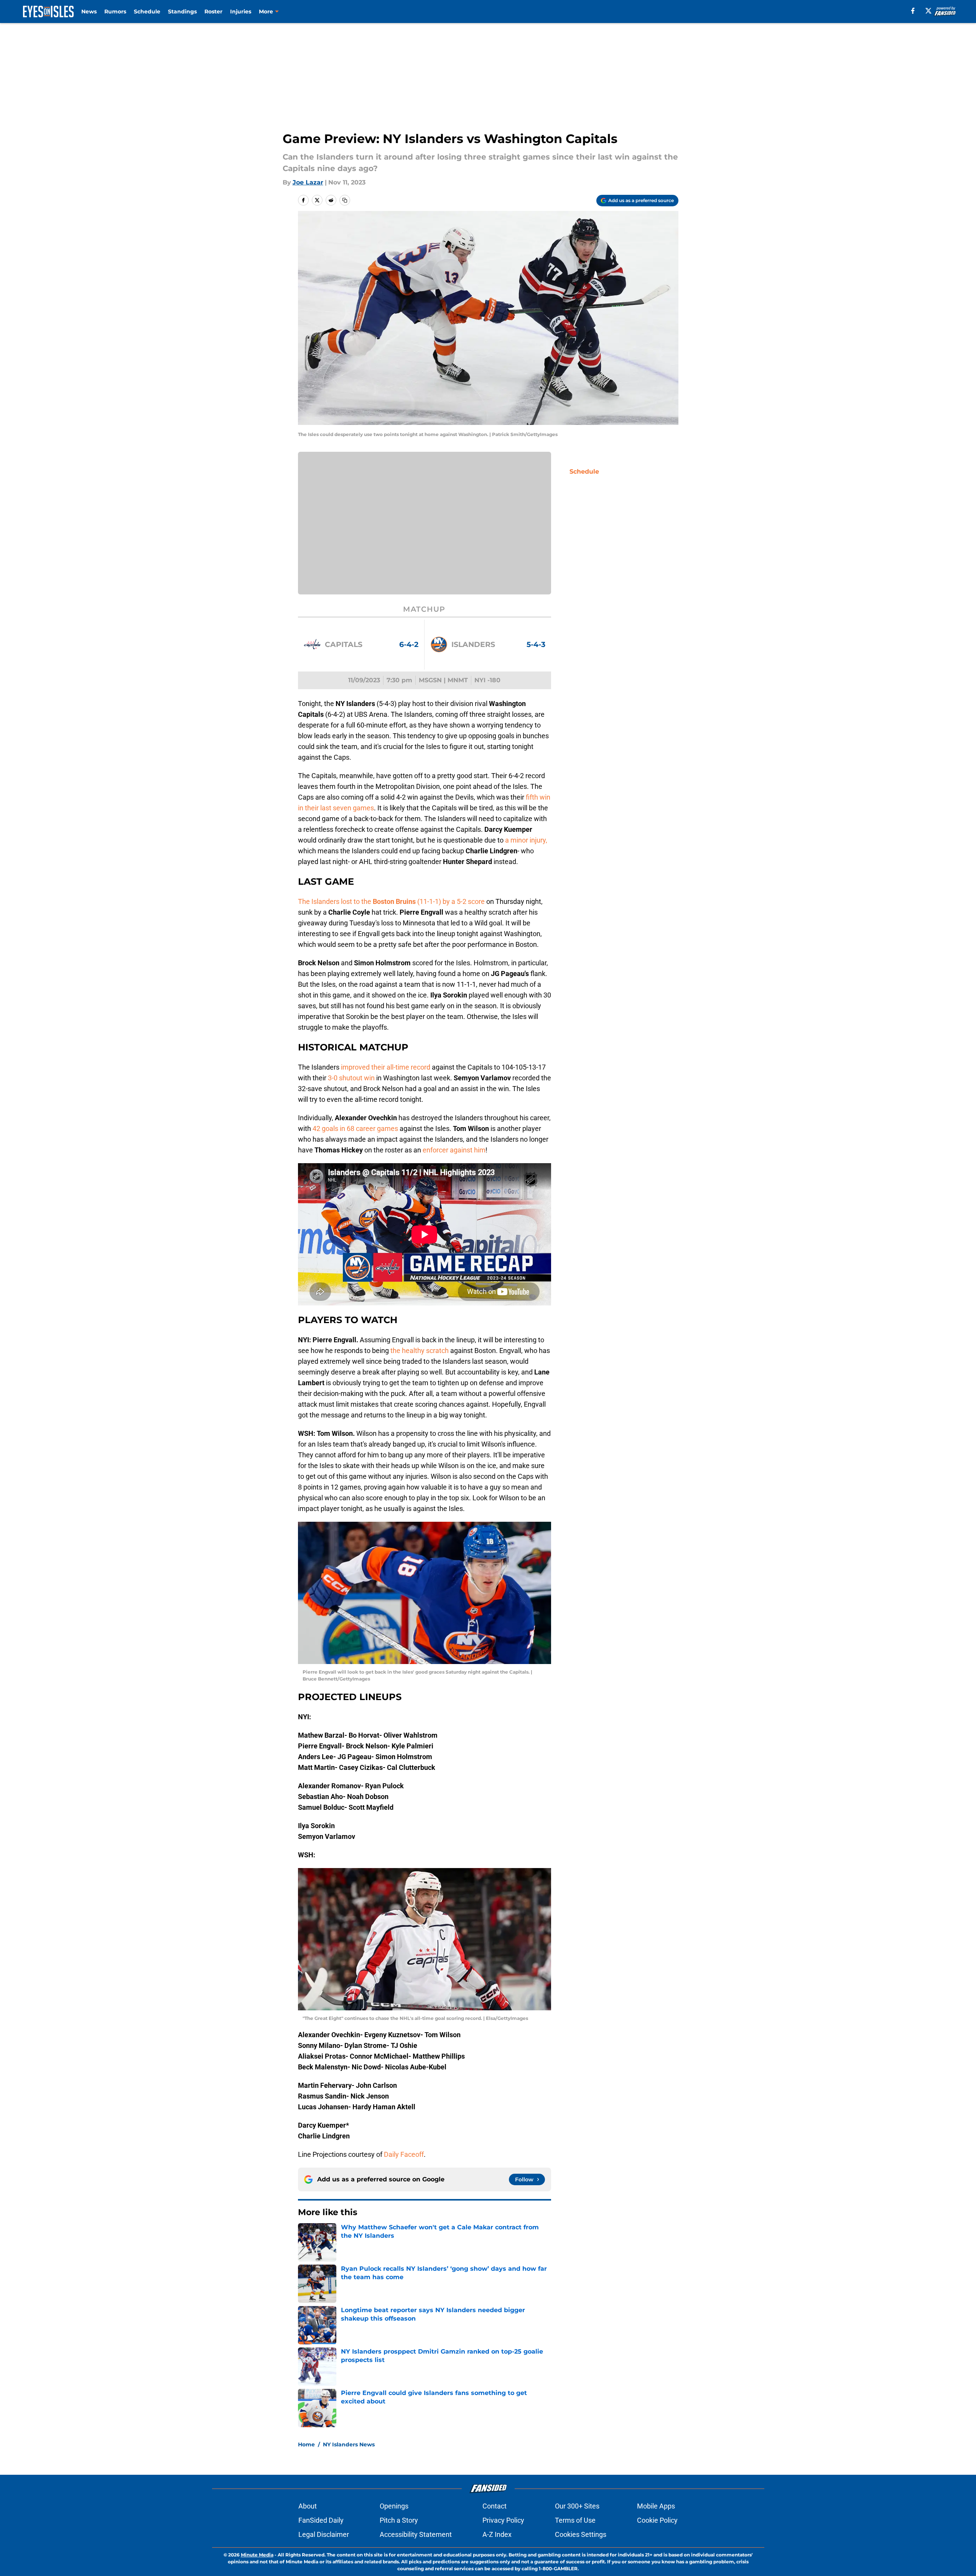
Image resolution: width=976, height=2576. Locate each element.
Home (306, 2444)
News (89, 12)
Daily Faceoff (404, 2154)
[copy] (345, 200)
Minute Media (257, 2555)
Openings (394, 2506)
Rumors (115, 12)
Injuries (241, 12)
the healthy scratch (420, 1351)
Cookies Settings (581, 2534)
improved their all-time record (386, 1067)
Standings (182, 12)
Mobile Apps (656, 2506)
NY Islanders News (349, 2444)
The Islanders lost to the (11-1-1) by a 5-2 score (392, 901)
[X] (928, 11)
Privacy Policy (503, 2520)
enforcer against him (454, 1150)
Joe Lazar (308, 182)
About (308, 2506)
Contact (495, 2506)
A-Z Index (497, 2534)
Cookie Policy (657, 2520)
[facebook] (913, 11)
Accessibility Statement (416, 2534)
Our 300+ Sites (577, 2506)
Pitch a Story (399, 2520)
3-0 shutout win (351, 1078)
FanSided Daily (321, 2520)
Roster (213, 12)
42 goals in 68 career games (355, 1128)
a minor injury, (526, 840)
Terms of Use (575, 2520)
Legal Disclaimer (324, 2534)
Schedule (147, 12)
